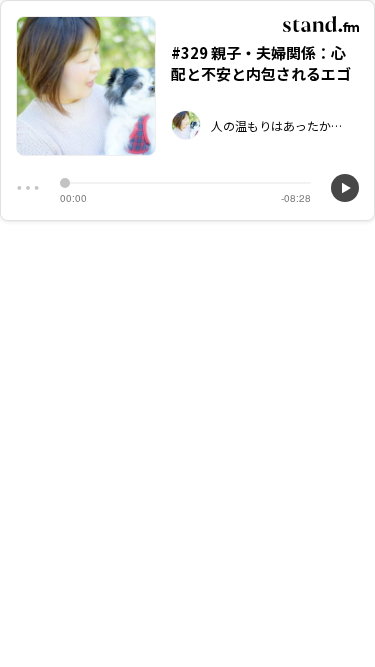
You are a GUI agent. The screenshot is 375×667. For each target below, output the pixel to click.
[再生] (345, 188)
